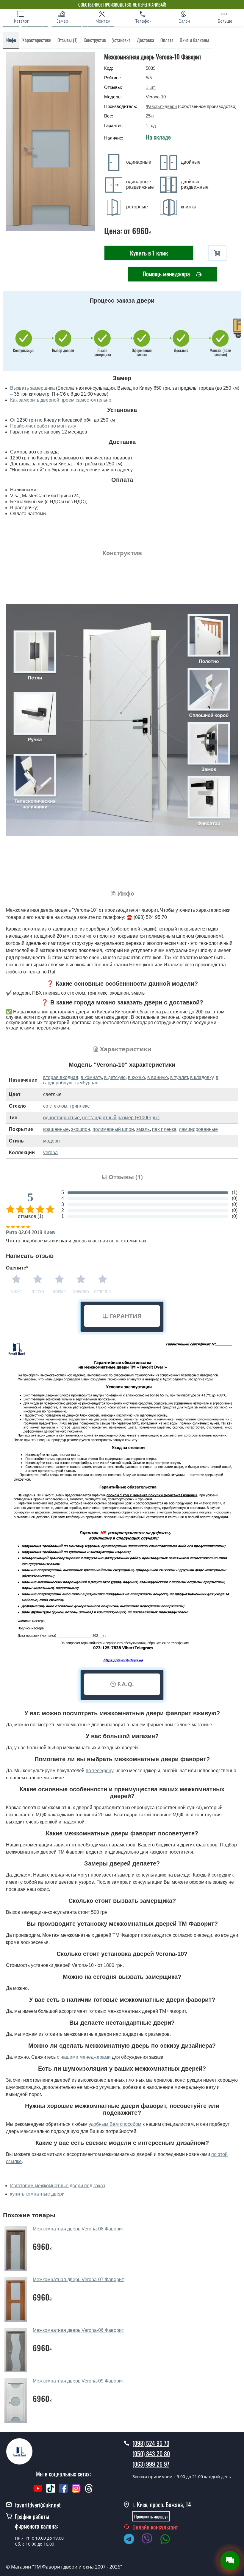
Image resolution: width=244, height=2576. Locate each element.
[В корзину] (217, 253)
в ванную (158, 1077)
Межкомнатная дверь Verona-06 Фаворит (78, 2330)
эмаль (143, 1129)
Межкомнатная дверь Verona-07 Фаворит (78, 2279)
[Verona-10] (51, 141)
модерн (51, 1141)
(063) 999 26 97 (151, 2464)
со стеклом (55, 1106)
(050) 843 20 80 (151, 2453)
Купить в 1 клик (149, 253)
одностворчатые (61, 1118)
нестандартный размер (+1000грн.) (121, 1118)
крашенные (56, 1129)
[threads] (89, 2491)
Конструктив (95, 40)
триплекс (80, 1106)
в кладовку (202, 1077)
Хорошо (81, 1292)
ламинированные (198, 1129)
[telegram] (132, 2540)
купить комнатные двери (37, 2194)
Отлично (103, 1292)
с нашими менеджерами (84, 2057)
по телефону (99, 1771)
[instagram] (77, 2491)
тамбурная (87, 1083)
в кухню (136, 1077)
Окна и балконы (194, 40)
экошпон (81, 1129)
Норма (59, 1292)
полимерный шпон (113, 1129)
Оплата (167, 40)
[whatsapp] (168, 2540)
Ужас (16, 1292)
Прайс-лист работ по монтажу (43, 426)
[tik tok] (51, 2491)
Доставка (146, 40)
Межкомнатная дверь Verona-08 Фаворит (78, 2229)
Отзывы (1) (67, 40)
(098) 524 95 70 (151, 2443)
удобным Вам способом (115, 2124)
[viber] (150, 2540)
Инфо (11, 40)
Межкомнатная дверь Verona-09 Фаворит (78, 2381)
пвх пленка (164, 1129)
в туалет (179, 1077)
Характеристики (37, 40)
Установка (121, 40)
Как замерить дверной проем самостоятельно (61, 400)
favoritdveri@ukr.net (38, 2505)
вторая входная (61, 1077)
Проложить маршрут (151, 2516)
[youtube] (38, 2491)
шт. (151, 87)
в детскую (115, 1077)
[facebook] (63, 2491)
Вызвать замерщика (32, 388)
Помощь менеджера (167, 274)
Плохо (38, 1292)
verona (50, 1152)
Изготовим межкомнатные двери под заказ (58, 2186)
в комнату (91, 1077)
